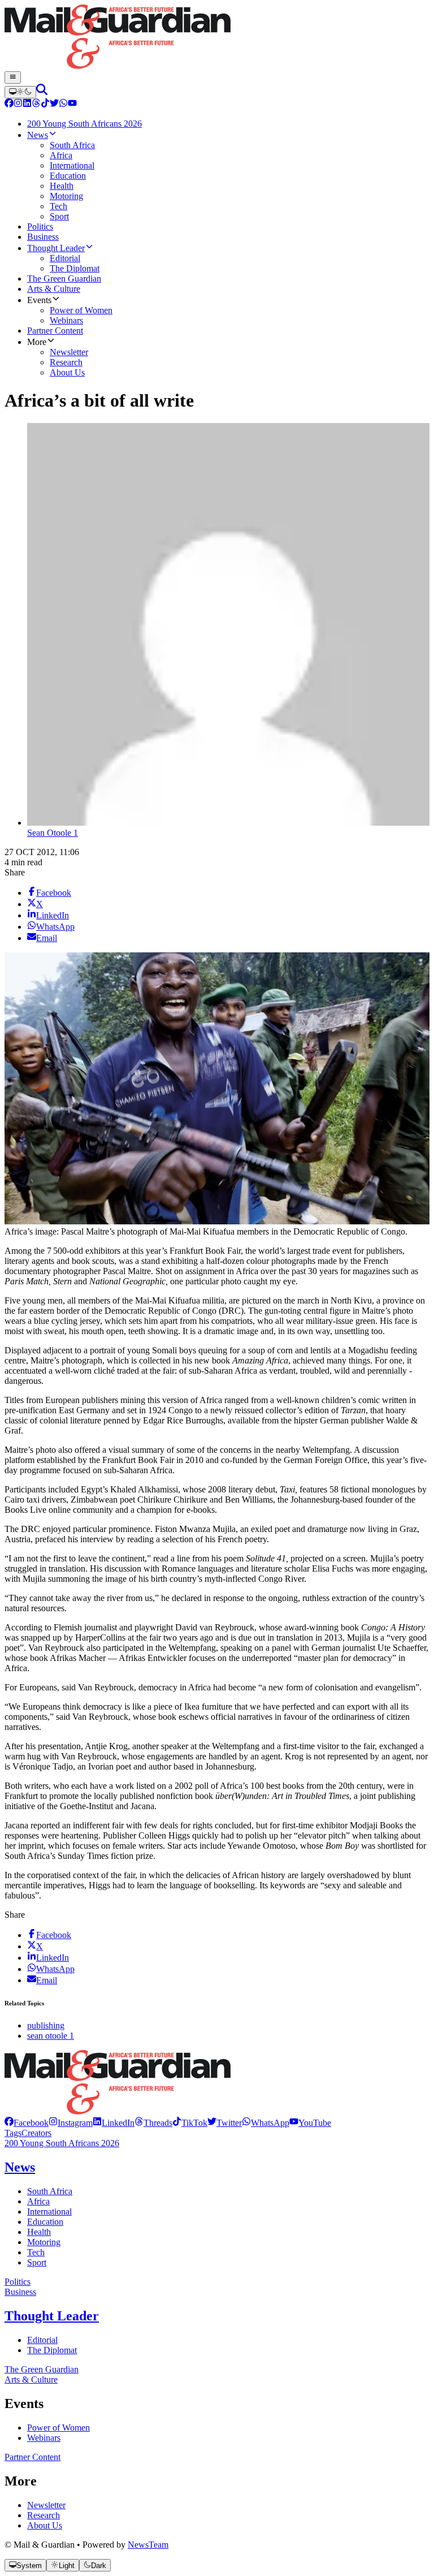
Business (20, 2292)
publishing (46, 2025)
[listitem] (27, 2123)
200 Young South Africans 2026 (62, 2143)
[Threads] (36, 104)
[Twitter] (54, 104)
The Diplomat (52, 2350)
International (49, 2212)
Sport (37, 2262)
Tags (13, 2133)
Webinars (44, 2438)
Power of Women (58, 2428)
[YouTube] (72, 104)
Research (44, 2515)
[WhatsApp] (63, 104)
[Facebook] (9, 104)
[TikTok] (45, 104)
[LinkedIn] (27, 104)
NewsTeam (148, 2545)
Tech (36, 2252)
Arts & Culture (31, 2379)
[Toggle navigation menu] (13, 77)
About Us (45, 2525)
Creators (36, 2133)
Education (45, 2222)
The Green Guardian (42, 2369)
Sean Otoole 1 (53, 833)
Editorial (42, 2340)
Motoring (44, 2242)
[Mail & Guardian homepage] (217, 38)
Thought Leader (52, 2316)
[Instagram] (18, 104)
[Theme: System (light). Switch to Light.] (20, 92)
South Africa (50, 2191)
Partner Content (32, 2457)
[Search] (42, 92)
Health (39, 2232)
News (20, 2167)
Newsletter (46, 2505)
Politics (18, 2282)
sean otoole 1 (51, 2036)
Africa (38, 2201)
